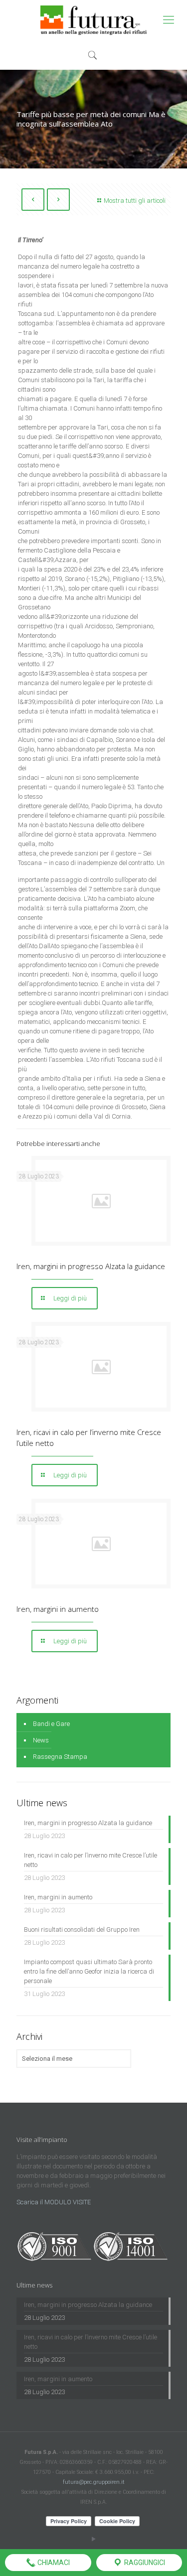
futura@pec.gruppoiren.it (94, 2482)
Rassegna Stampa (60, 1757)
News (41, 1740)
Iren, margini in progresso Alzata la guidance (91, 1266)
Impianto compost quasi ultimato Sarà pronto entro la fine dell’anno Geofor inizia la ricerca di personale (89, 1971)
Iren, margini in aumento (58, 1609)
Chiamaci (53, 2563)
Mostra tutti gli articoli (135, 201)
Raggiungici (144, 2563)
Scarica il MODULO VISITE (54, 2202)
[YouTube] (93, 2539)
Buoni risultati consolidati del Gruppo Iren (82, 1930)
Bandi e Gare (51, 1724)
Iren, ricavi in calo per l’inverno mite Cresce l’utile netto (91, 1860)
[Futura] (93, 20)
